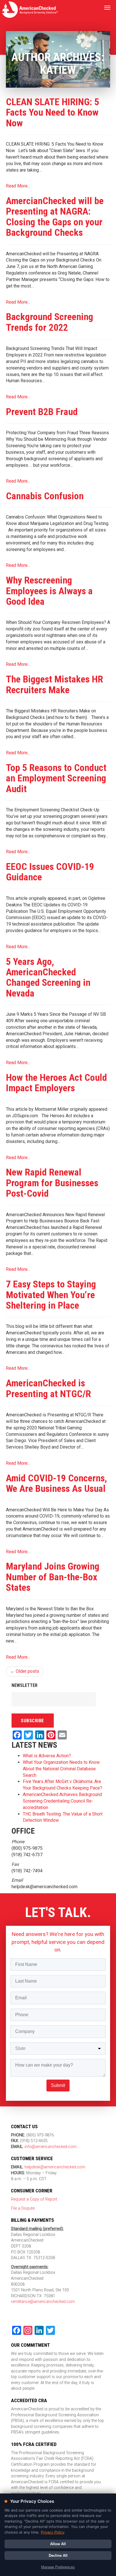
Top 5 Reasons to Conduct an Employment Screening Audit (56, 778)
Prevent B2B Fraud (42, 412)
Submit (58, 2085)
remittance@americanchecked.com (43, 2302)
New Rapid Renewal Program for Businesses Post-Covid (52, 1183)
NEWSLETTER (24, 1685)
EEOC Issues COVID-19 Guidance (50, 872)
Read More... (18, 186)
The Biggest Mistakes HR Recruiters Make (54, 684)
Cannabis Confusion (45, 496)
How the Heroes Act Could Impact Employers (56, 1083)
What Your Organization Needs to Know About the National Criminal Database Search (61, 1769)
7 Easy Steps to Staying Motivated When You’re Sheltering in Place (51, 1295)
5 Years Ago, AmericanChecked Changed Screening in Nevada (48, 977)
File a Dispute (23, 2208)
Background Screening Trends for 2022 (50, 322)
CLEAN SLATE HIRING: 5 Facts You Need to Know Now (53, 112)
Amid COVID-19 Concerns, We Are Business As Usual (56, 1483)
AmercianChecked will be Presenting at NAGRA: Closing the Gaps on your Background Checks (55, 217)
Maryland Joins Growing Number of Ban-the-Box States (53, 1577)
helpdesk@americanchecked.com (54, 2167)
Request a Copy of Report (34, 2199)
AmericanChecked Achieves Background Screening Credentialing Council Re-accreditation (62, 1801)
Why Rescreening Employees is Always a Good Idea (49, 591)
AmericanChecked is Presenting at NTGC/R (48, 1388)
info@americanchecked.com (51, 2147)
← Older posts (25, 1671)
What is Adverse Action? (47, 1756)
